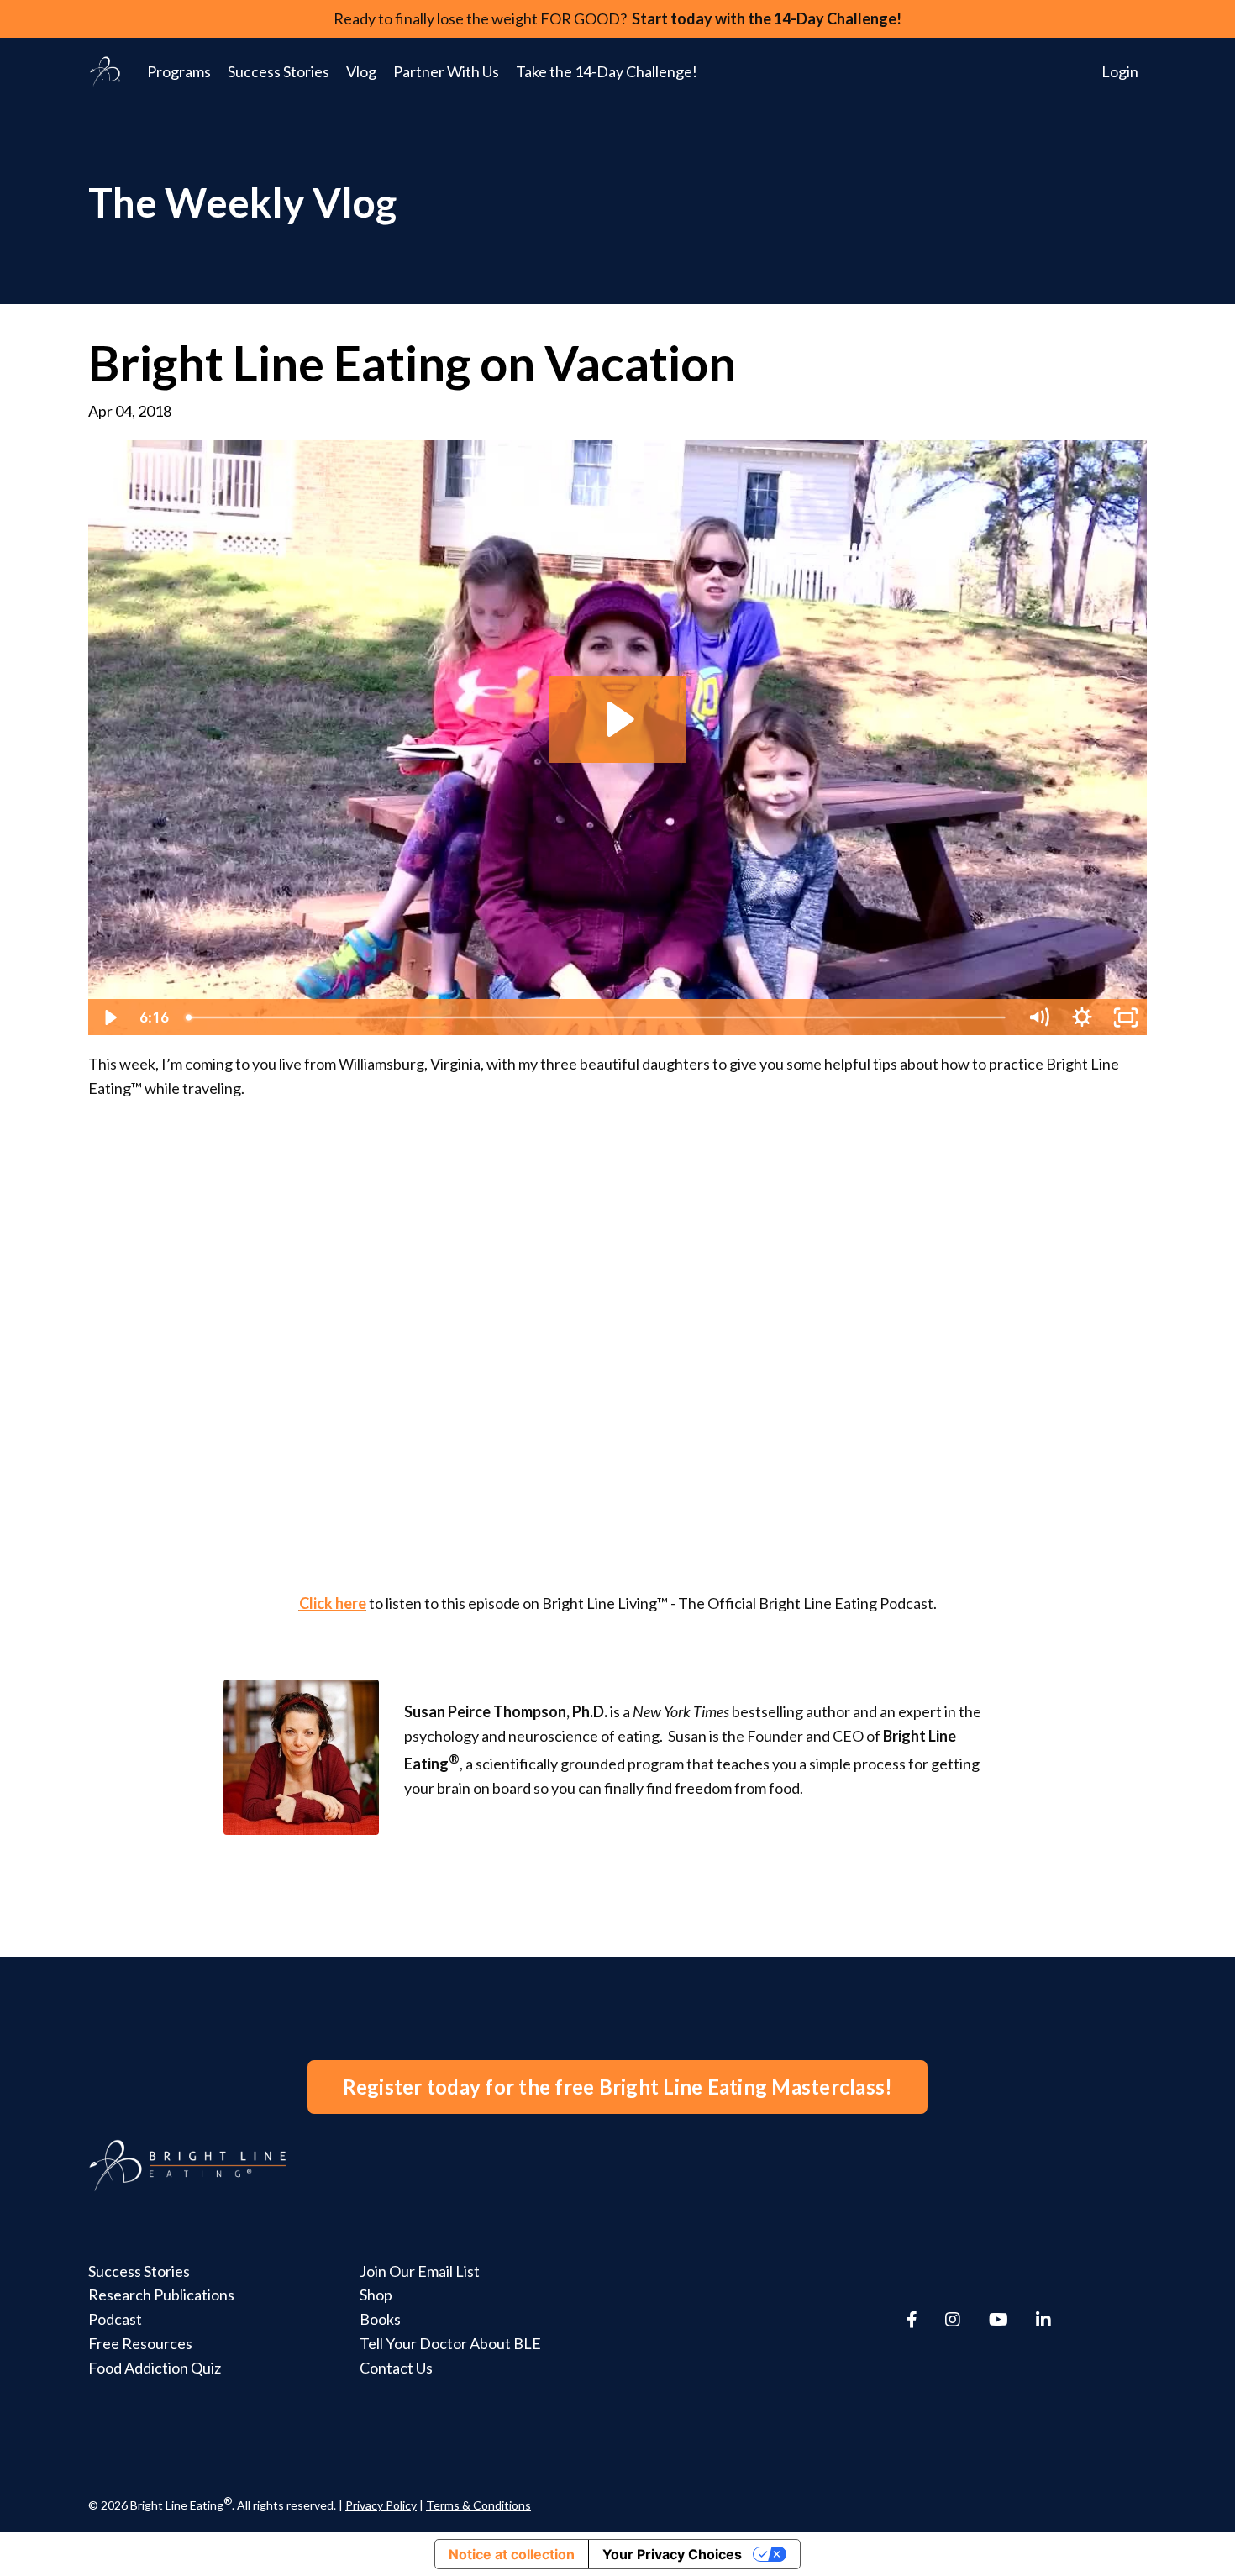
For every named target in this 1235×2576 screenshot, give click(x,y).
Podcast (115, 2319)
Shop (376, 2295)
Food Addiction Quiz (155, 2368)
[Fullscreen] (1126, 1017)
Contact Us (396, 2368)
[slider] (597, 1017)
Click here (333, 1603)
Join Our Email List (420, 2271)
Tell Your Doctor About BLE (450, 2343)
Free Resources (140, 2343)
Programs (179, 71)
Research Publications (161, 2295)
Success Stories (279, 71)
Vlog (361, 71)
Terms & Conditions (478, 2505)
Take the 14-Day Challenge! (607, 71)
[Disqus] (617, 1324)
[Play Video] (109, 1017)
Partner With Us (446, 71)
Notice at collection (512, 2554)
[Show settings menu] (1082, 1017)
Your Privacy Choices (672, 2554)
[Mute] (1038, 1017)
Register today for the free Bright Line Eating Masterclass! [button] (618, 2087)
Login (1120, 71)
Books (380, 2319)
